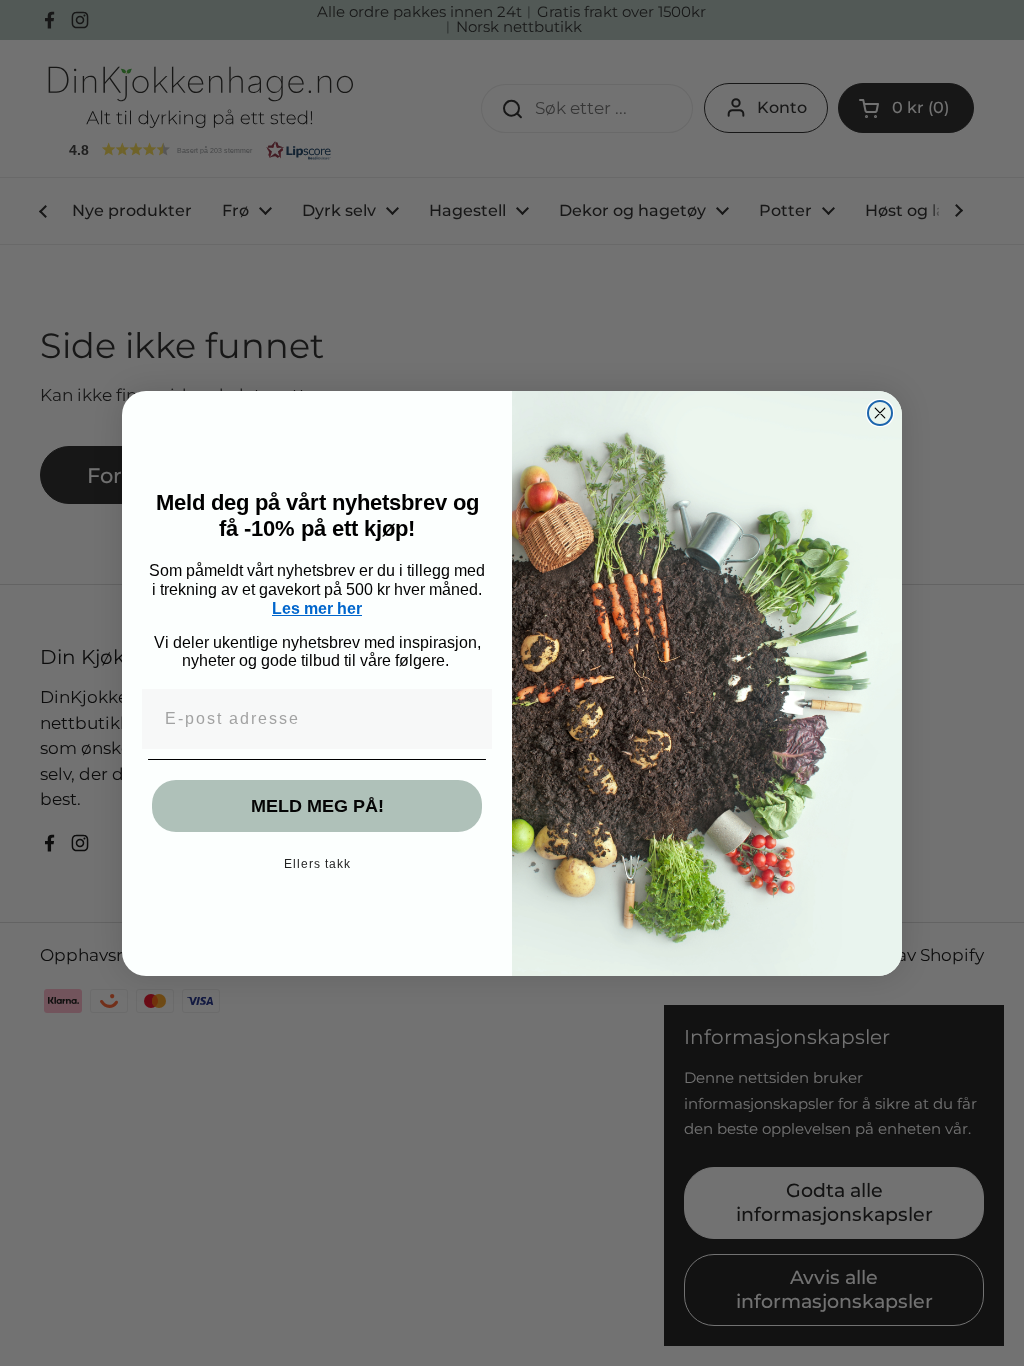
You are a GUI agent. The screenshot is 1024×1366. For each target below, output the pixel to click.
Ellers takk (317, 864)
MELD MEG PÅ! (317, 806)
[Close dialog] (880, 413)
